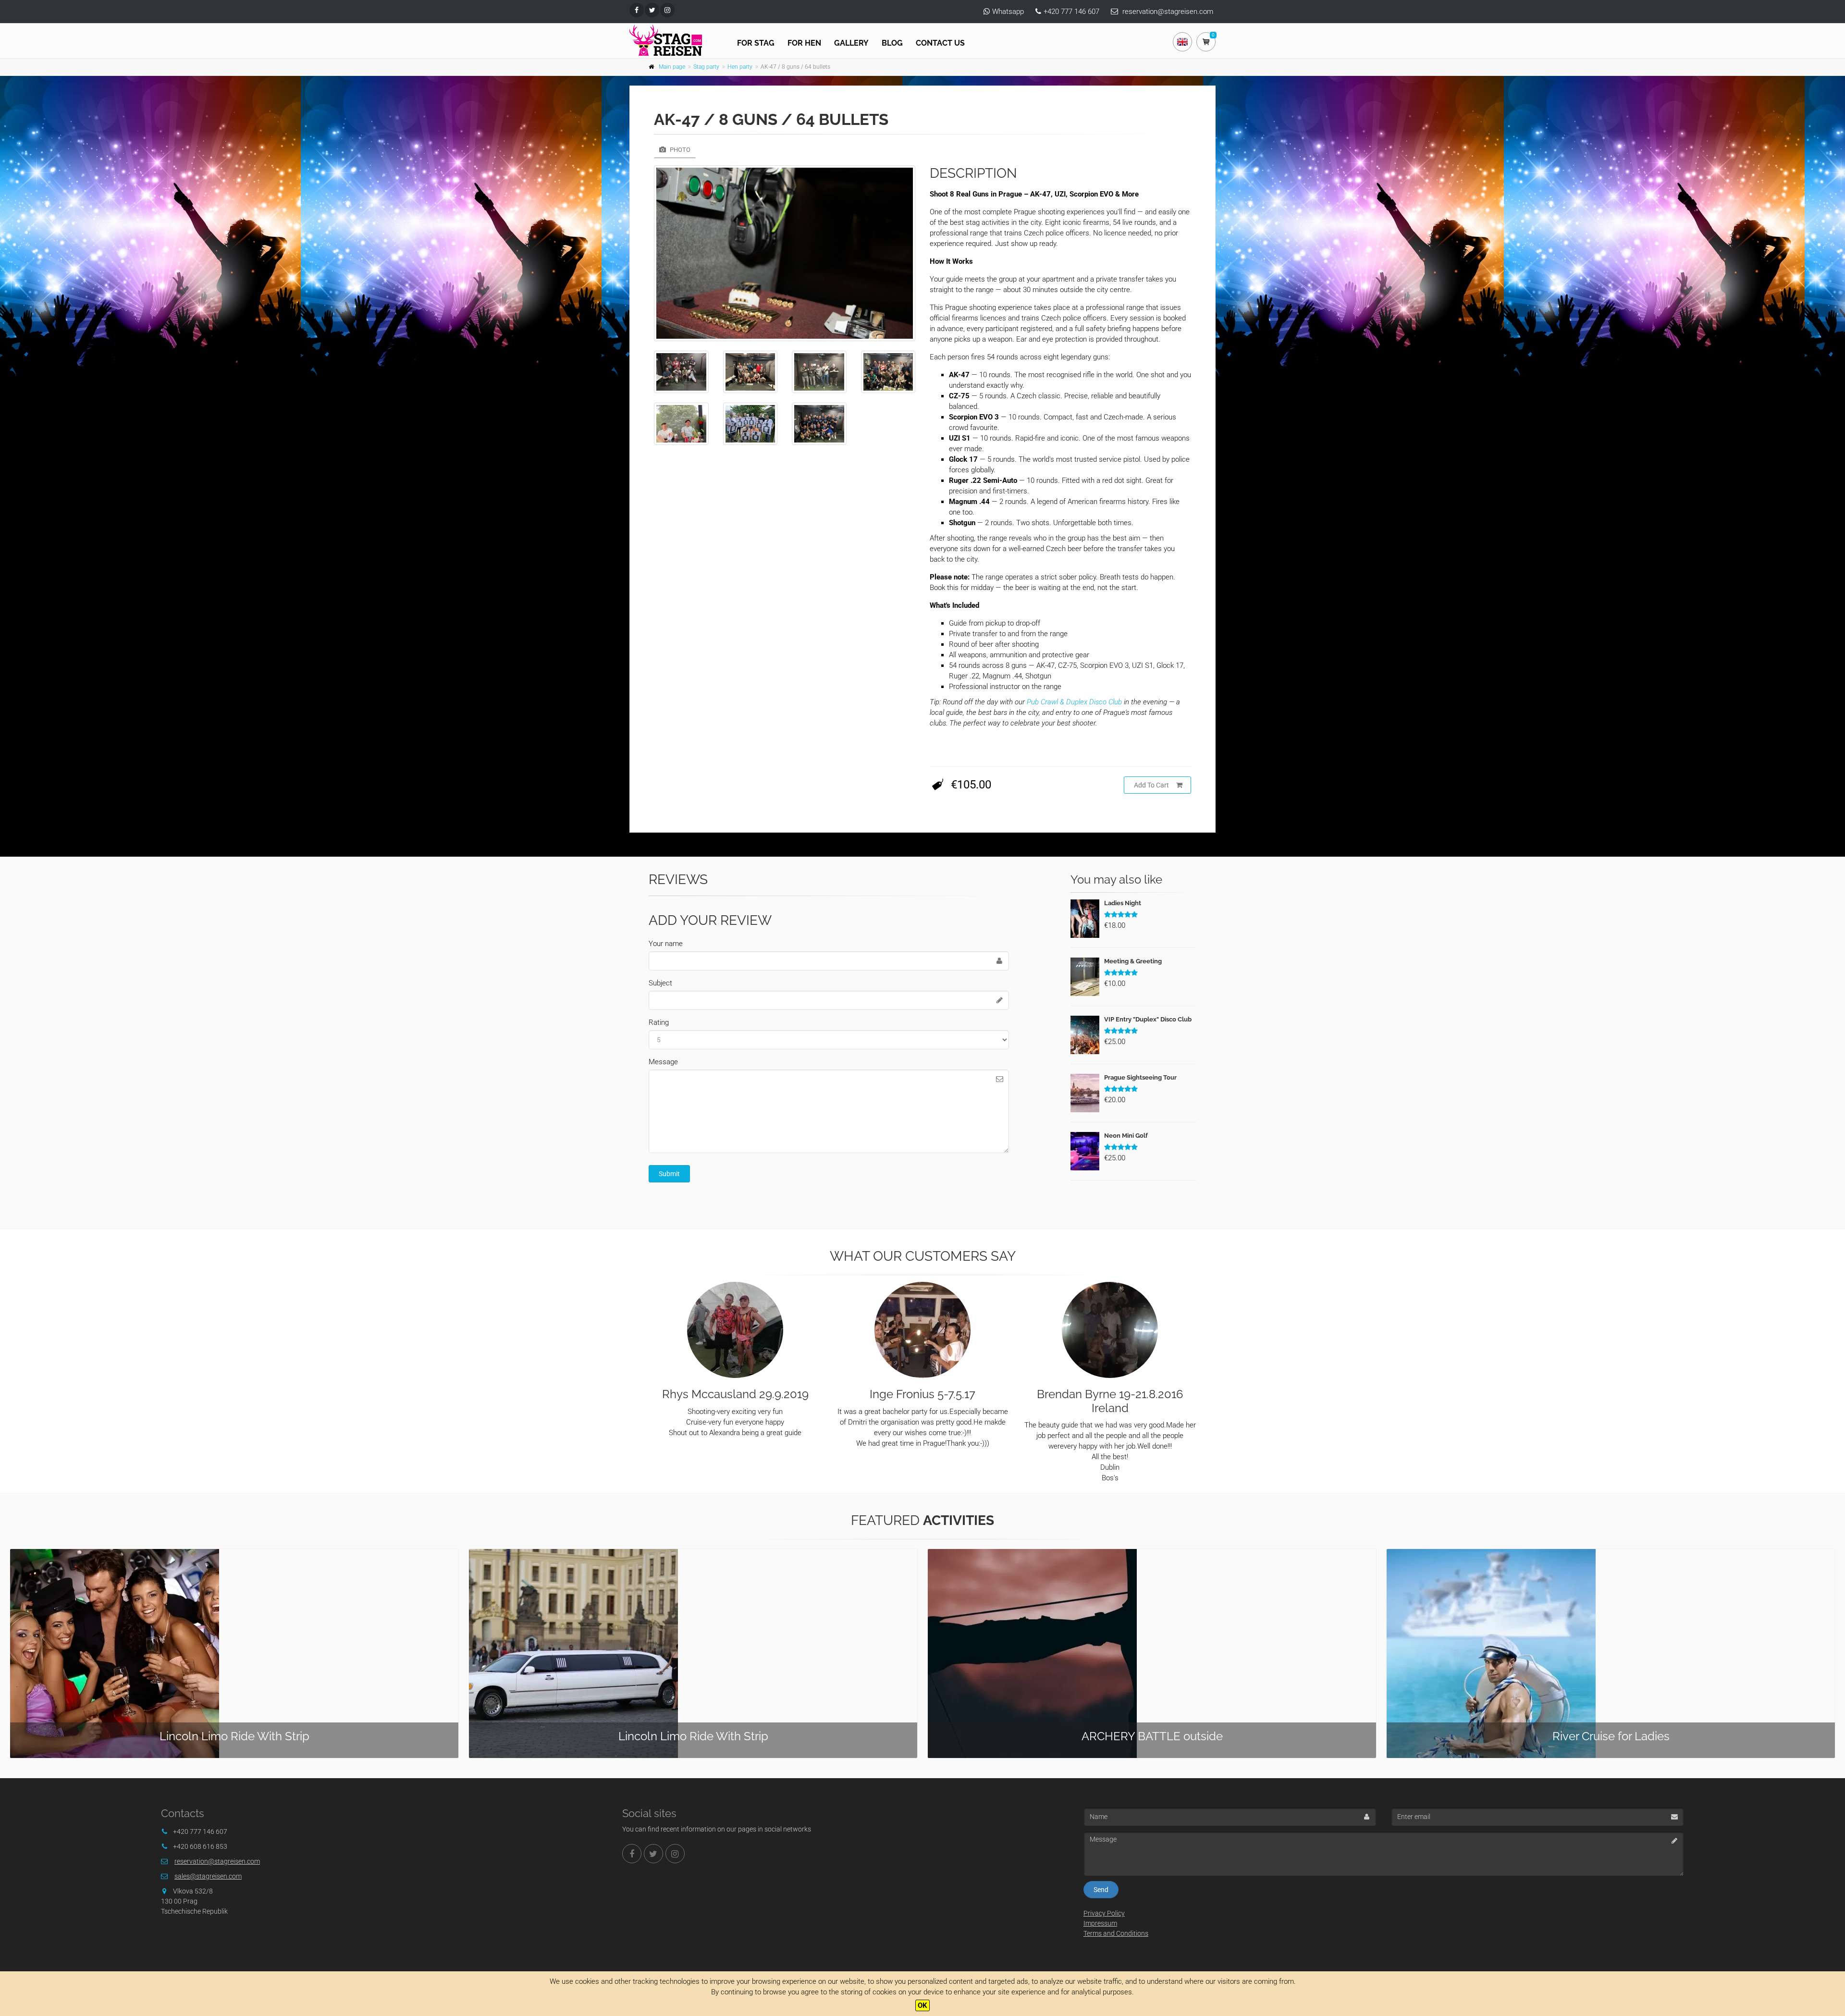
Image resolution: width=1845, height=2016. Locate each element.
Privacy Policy (1104, 1913)
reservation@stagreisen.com (1168, 12)
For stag (756, 43)
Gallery (851, 43)
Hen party (740, 67)
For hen (804, 43)
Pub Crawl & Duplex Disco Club (1074, 702)
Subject (660, 983)
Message (663, 1062)
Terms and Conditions (1116, 1933)
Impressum (1100, 1923)
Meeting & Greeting (1133, 961)
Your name (666, 944)
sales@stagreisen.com (208, 1876)
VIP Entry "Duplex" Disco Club (1148, 1019)
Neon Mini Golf (1126, 1136)
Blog (892, 43)
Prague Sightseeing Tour (1140, 1077)
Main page (672, 67)
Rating (659, 1022)
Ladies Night (1123, 903)
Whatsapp (1008, 12)
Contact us (940, 43)
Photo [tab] (679, 150)
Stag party (706, 67)
